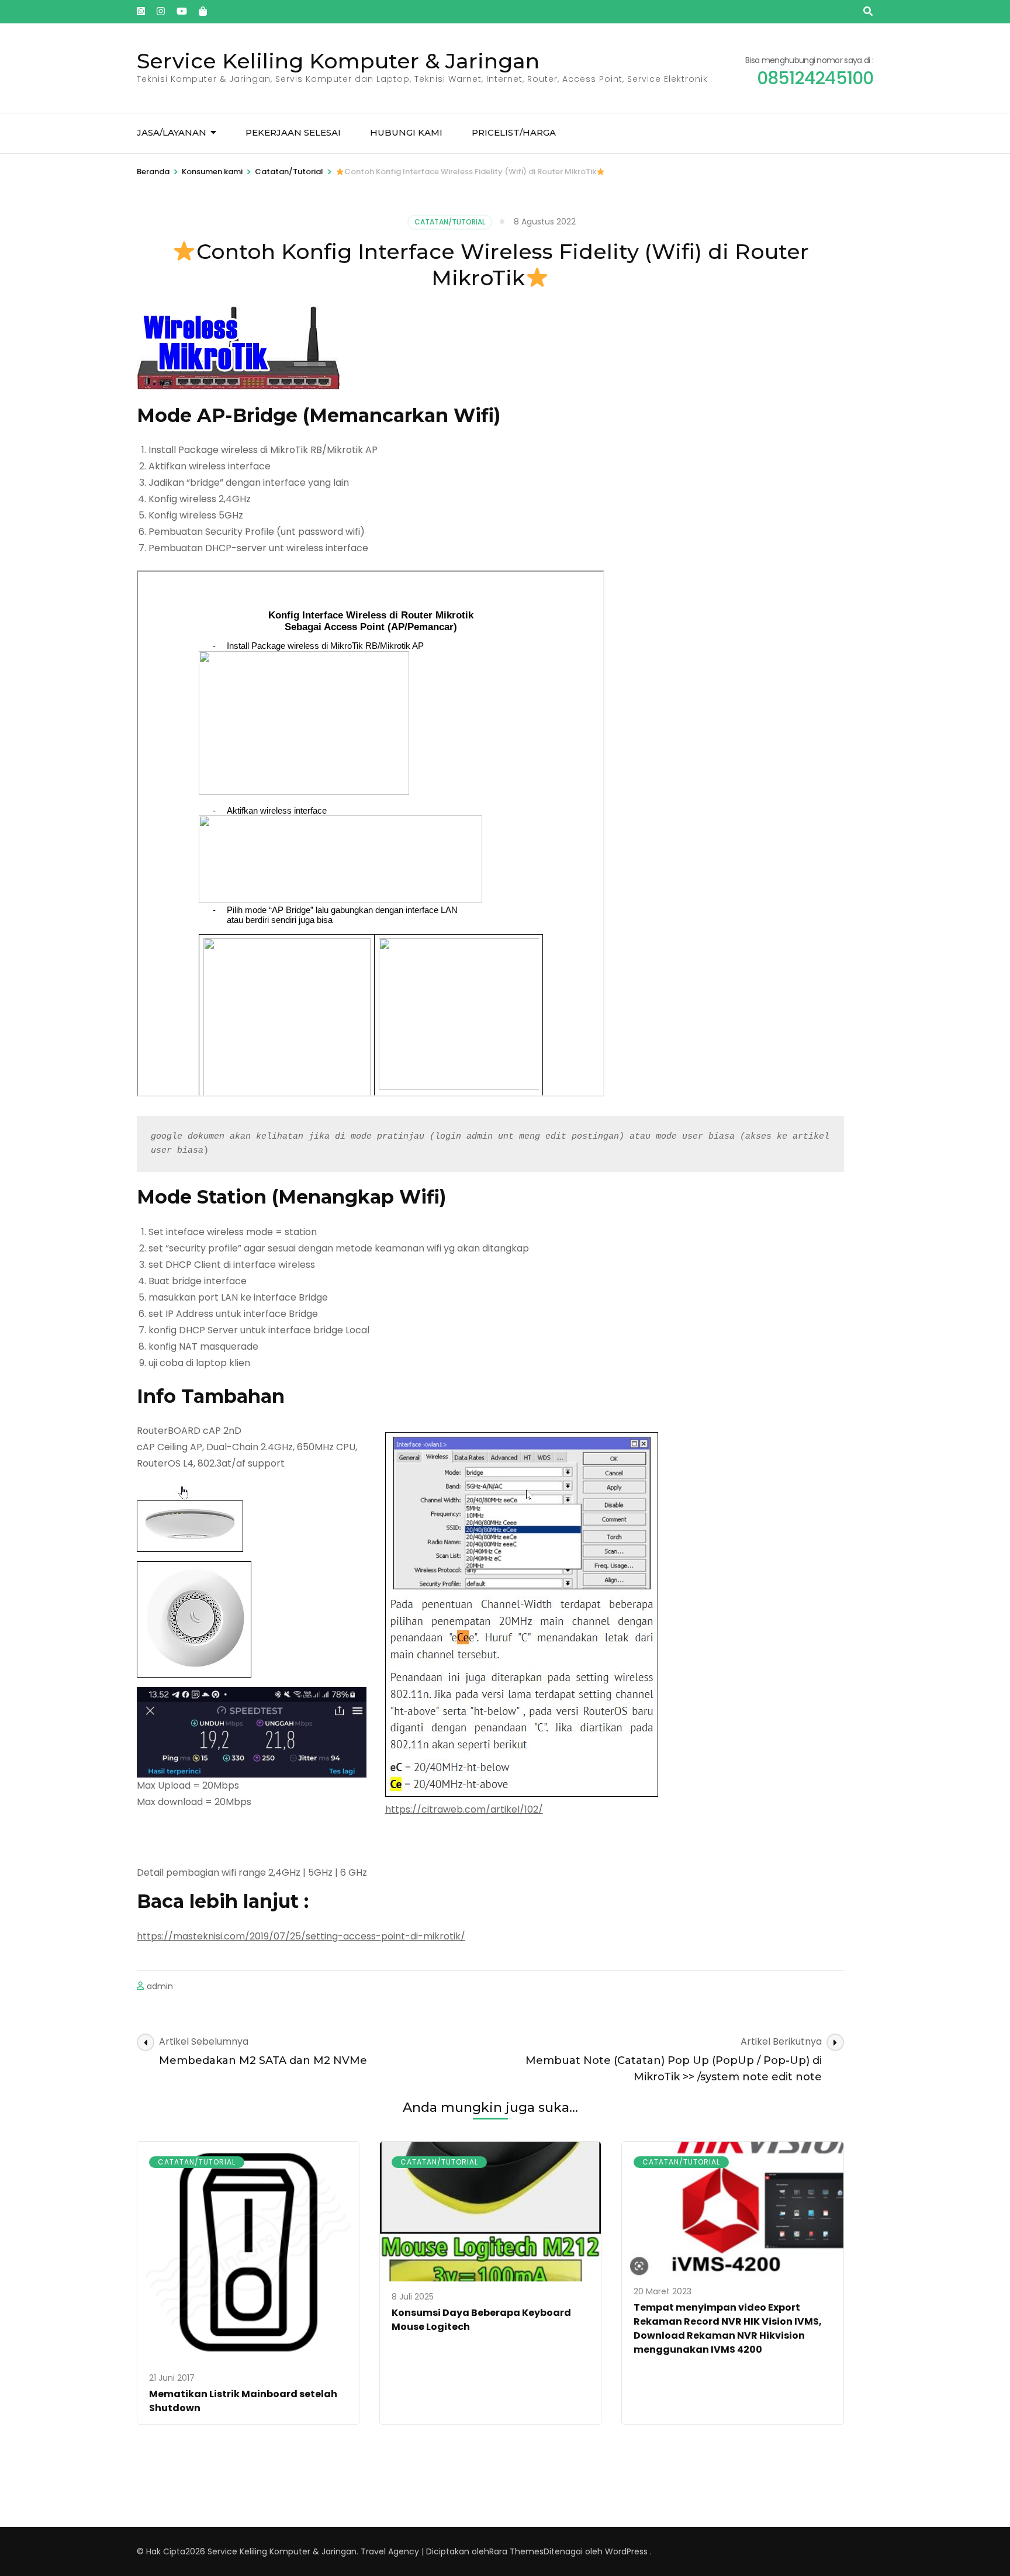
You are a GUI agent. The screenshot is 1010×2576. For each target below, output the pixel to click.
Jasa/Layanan (172, 132)
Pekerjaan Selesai (293, 132)
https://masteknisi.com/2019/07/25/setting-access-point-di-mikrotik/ (301, 1937)
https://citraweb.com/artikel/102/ (464, 1809)
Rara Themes (516, 2551)
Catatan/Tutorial (450, 222)
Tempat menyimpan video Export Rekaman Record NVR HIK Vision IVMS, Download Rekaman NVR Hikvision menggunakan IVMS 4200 (728, 2328)
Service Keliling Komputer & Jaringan (338, 61)
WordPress (626, 2551)
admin (160, 1986)
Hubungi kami (406, 132)
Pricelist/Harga (514, 132)
